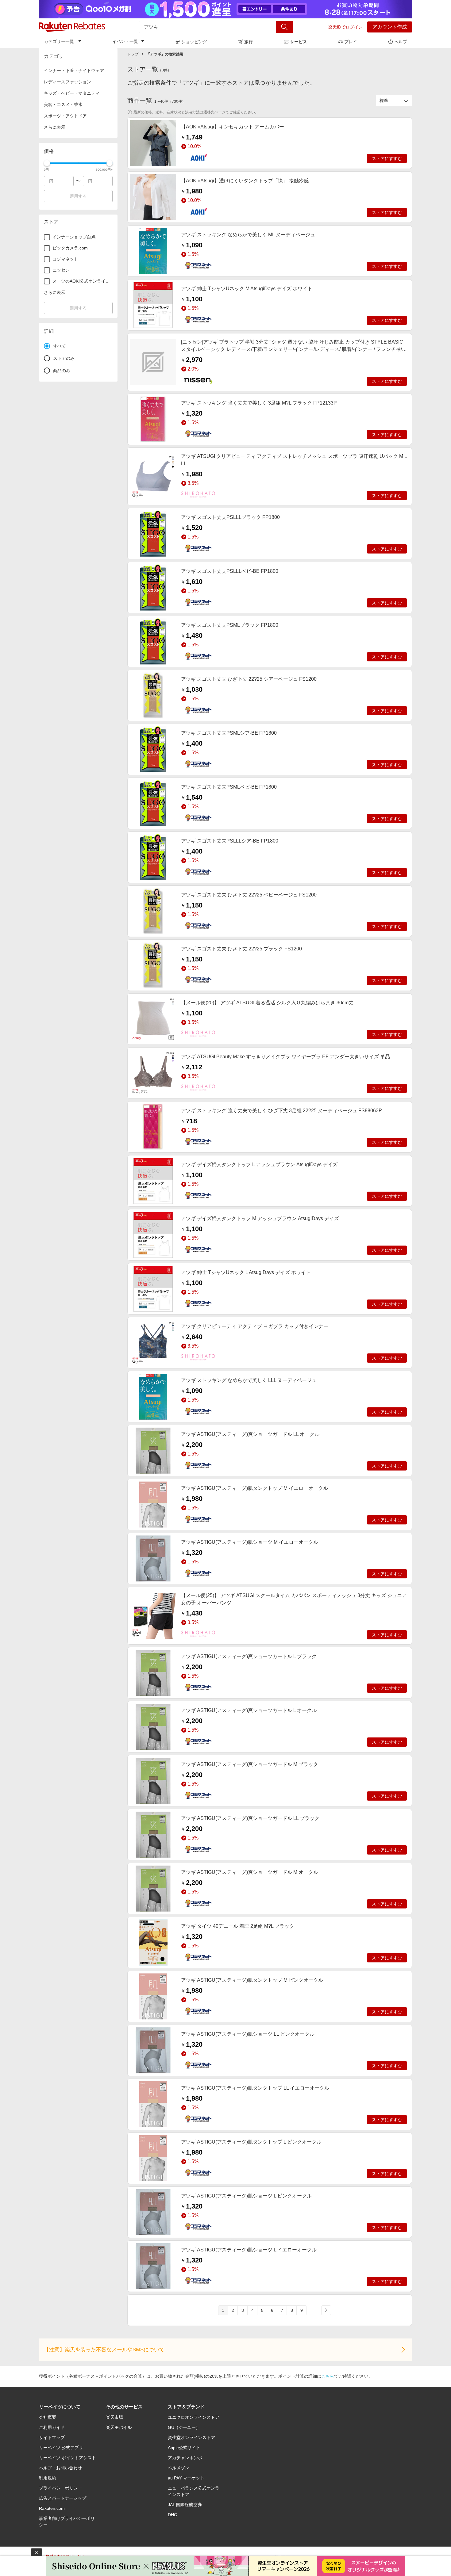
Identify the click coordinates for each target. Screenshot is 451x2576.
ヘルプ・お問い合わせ (60, 2468)
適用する (78, 196)
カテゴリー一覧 (59, 41)
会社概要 (48, 2417)
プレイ (351, 42)
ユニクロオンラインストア (194, 2417)
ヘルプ (401, 42)
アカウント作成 (390, 27)
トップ (133, 54)
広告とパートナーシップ (63, 2498)
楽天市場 (114, 2417)
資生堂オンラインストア (191, 2437)
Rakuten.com (52, 2508)
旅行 (249, 42)
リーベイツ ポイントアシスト (67, 2458)
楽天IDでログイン (345, 27)
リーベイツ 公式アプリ (61, 2448)
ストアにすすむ (387, 158)
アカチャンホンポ (185, 2458)
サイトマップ (52, 2437)
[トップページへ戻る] (72, 27)
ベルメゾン (179, 2468)
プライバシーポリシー (60, 2488)
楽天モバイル (119, 2427)
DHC (172, 2515)
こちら (328, 2376)
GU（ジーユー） (184, 2427)
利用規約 (48, 2478)
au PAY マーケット (186, 2478)
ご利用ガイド (52, 2427)
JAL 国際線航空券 (185, 2505)
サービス (299, 42)
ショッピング (194, 42)
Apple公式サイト (184, 2448)
